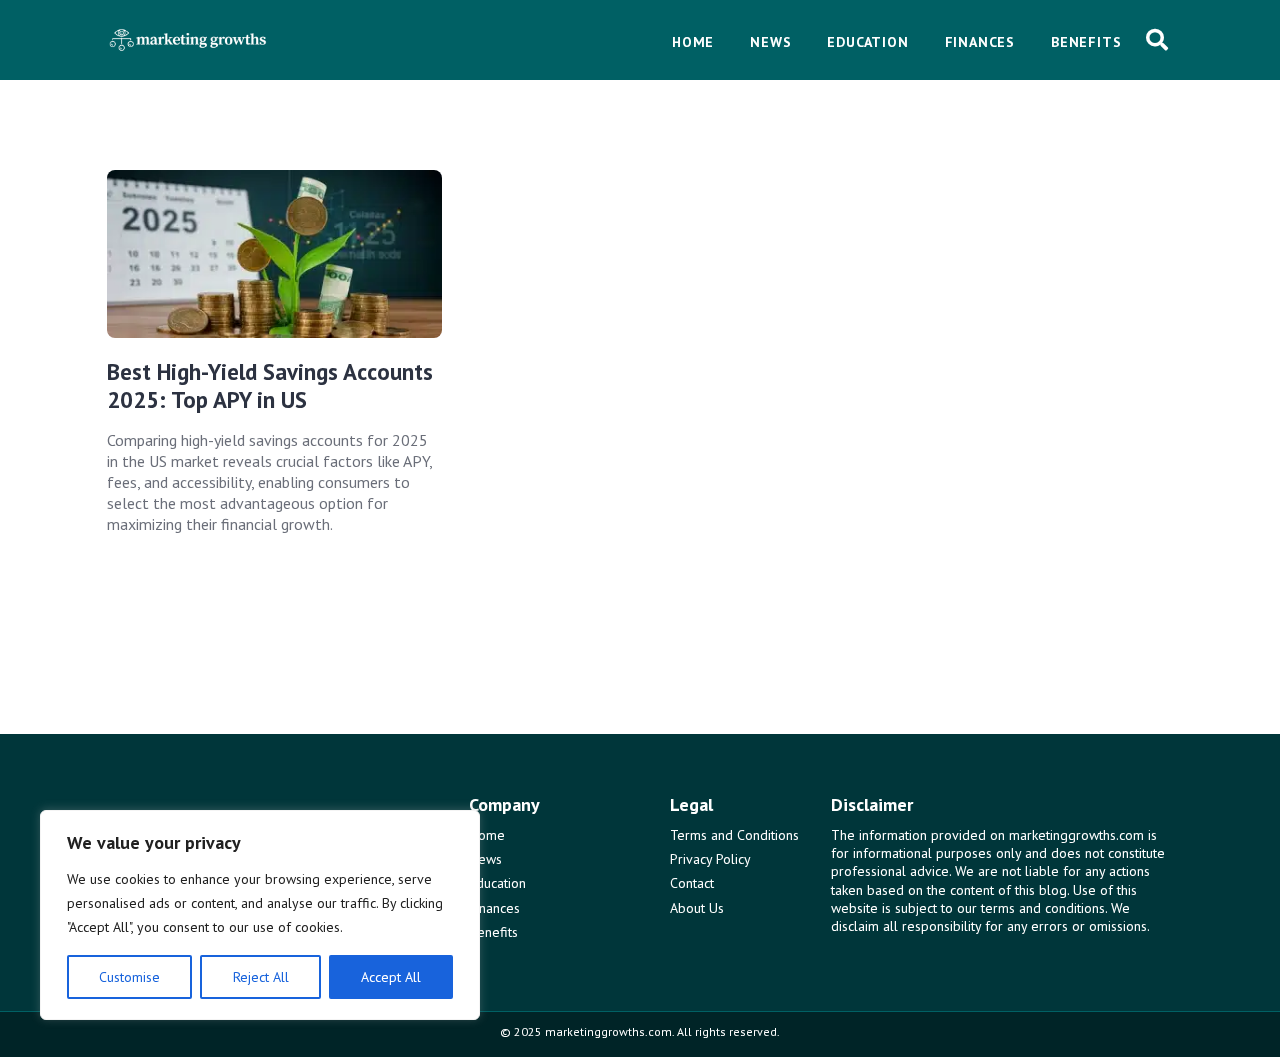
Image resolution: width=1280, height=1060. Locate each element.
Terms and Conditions (734, 835)
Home (487, 835)
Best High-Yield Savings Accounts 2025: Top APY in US (270, 385)
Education (497, 883)
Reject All (261, 977)
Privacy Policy (710, 859)
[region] (260, 915)
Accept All (391, 977)
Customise (129, 977)
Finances (494, 908)
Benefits (493, 932)
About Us (697, 908)
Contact (692, 883)
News (485, 859)
